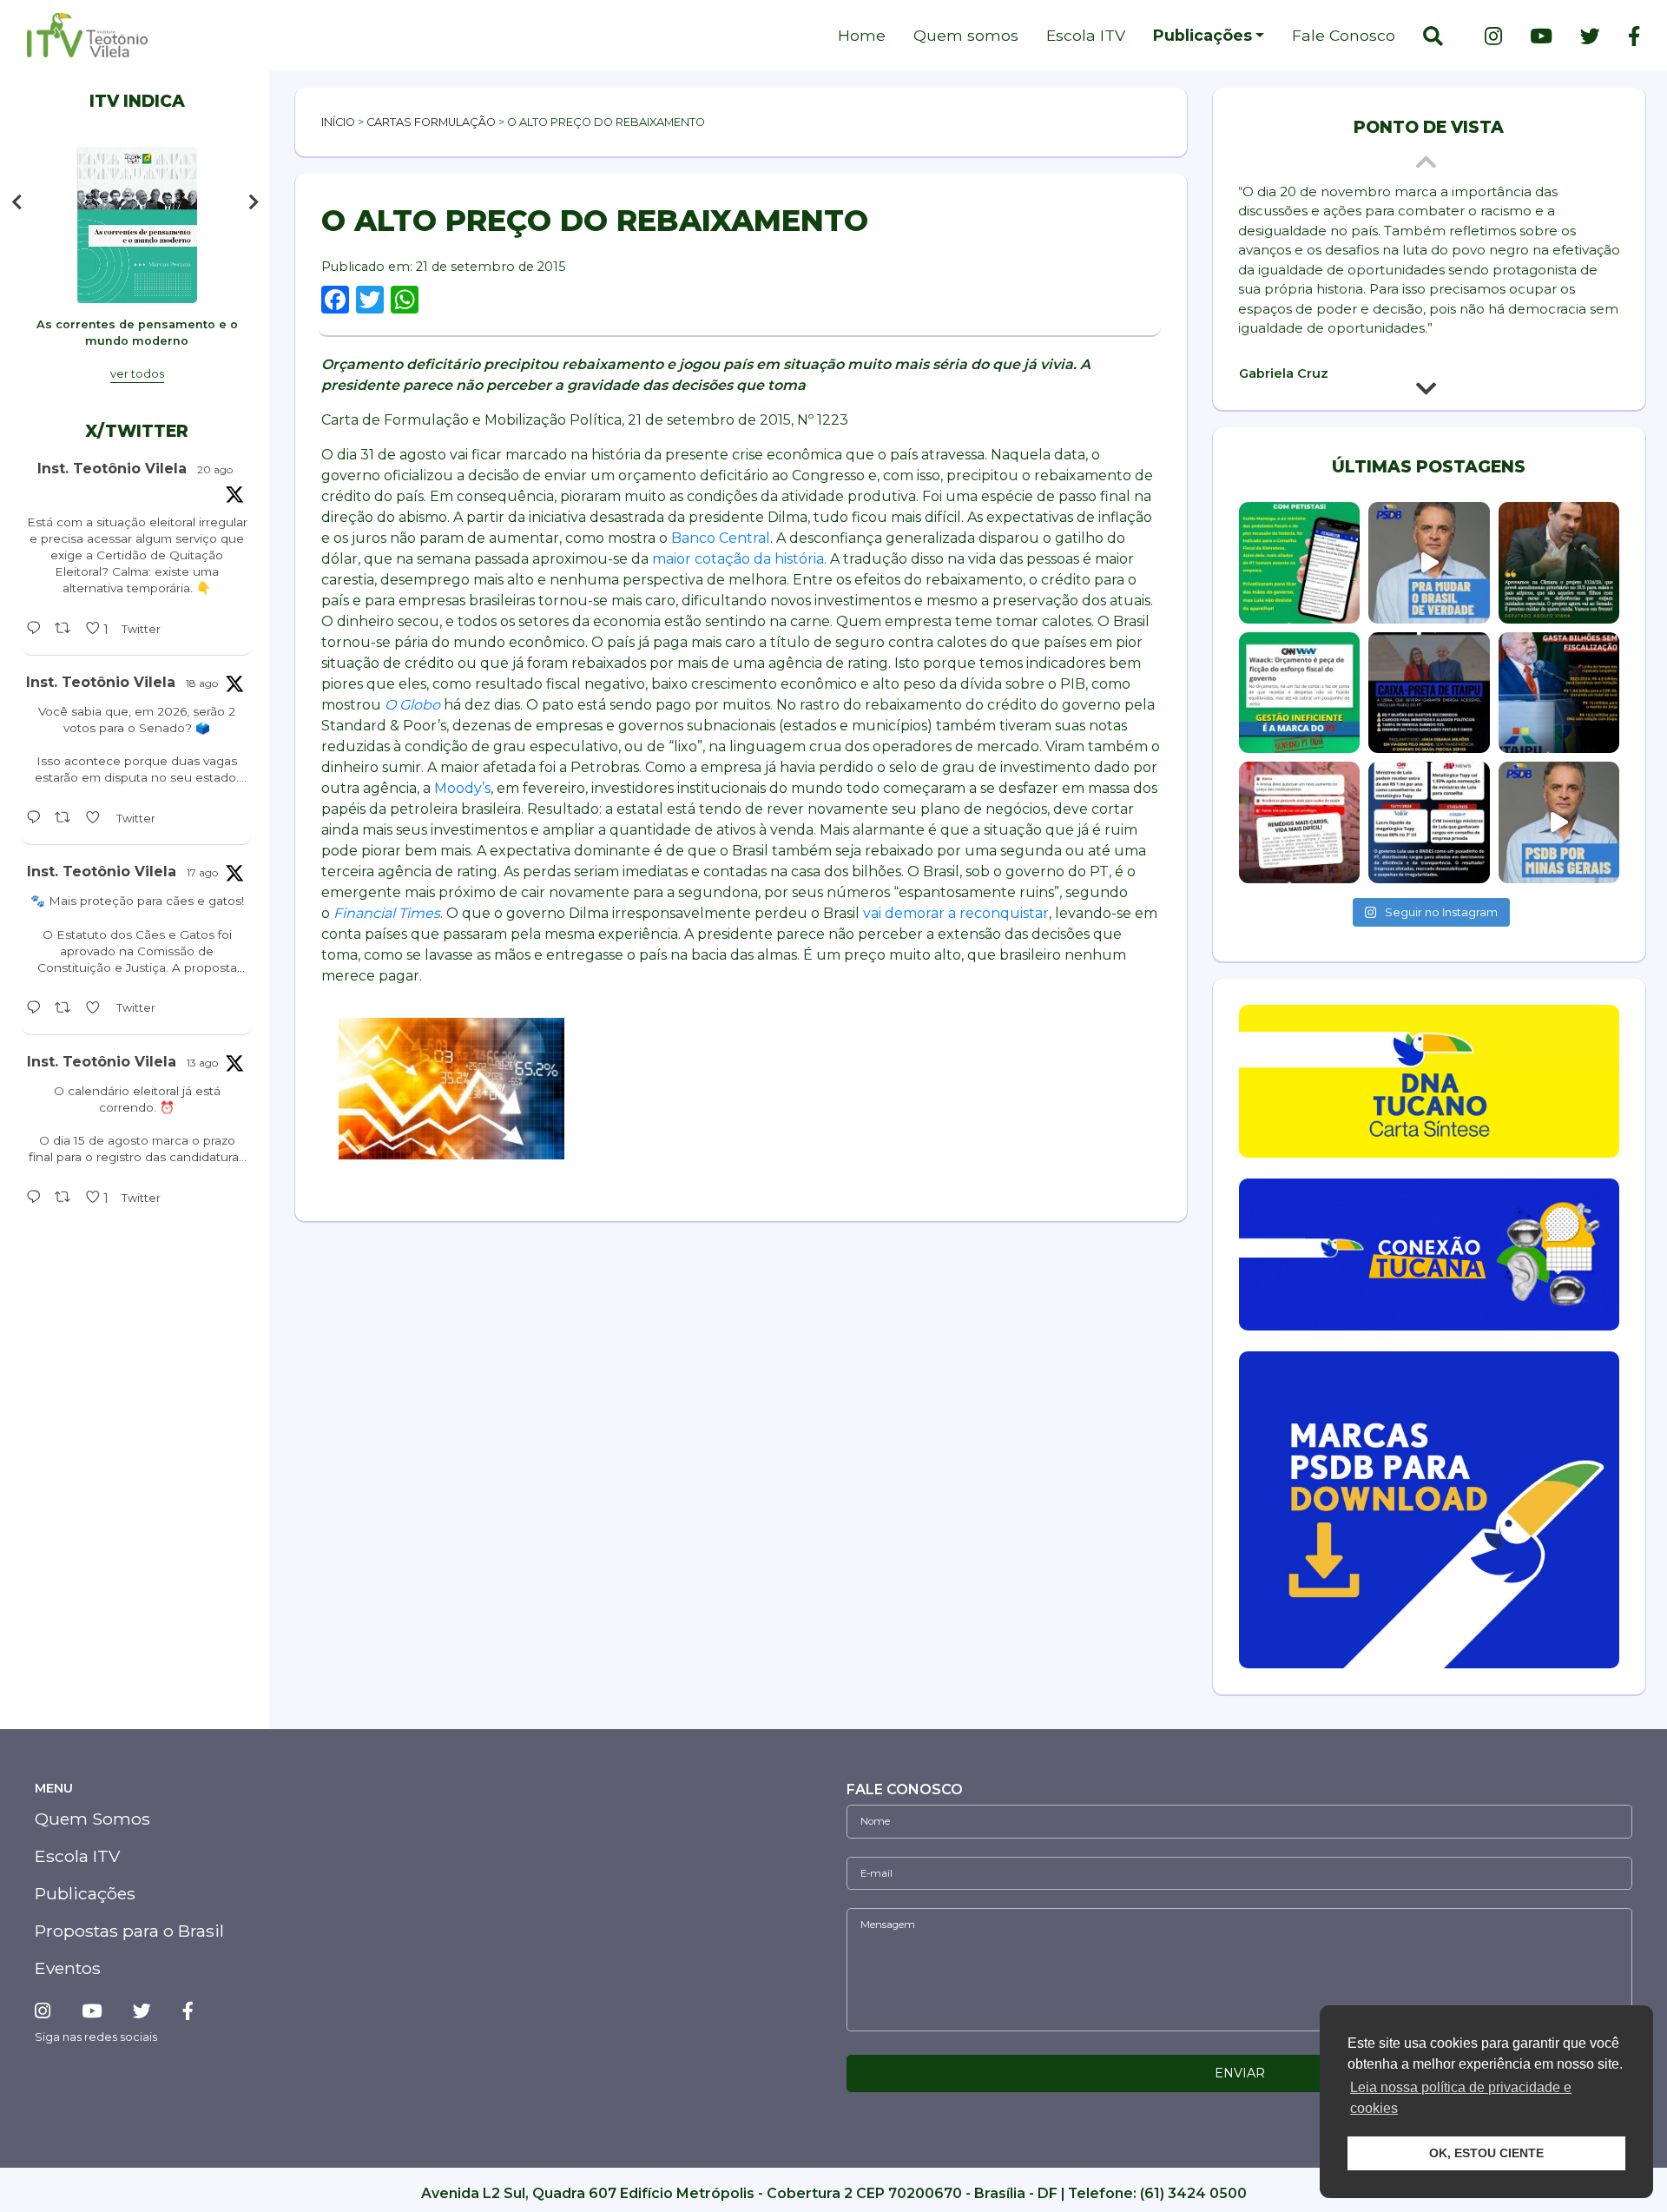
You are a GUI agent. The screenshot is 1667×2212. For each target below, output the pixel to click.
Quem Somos (92, 1819)
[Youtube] (1541, 36)
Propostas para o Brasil (129, 1931)
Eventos (68, 1968)
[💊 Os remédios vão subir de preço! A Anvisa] (1299, 822)
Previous (16, 202)
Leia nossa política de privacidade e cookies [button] (1461, 2098)
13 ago (202, 1063)
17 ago (202, 872)
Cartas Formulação (431, 122)
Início (338, 122)
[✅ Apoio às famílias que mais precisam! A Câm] (1559, 562)
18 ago (202, 683)
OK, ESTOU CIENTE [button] (1486, 2153)
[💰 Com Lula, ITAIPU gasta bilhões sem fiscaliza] (1559, 693)
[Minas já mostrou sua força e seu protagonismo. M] (1559, 822)
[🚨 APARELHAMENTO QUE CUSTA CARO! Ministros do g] (1429, 822)
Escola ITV (1086, 35)
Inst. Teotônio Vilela (112, 469)
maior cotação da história (738, 559)
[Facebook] (1627, 36)
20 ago (215, 469)
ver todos (137, 374)
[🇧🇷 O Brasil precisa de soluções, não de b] (1429, 562)
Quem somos (966, 35)
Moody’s (462, 788)
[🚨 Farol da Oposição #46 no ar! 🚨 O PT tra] (1429, 693)
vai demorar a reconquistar (956, 913)
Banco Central (721, 538)
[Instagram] (1493, 36)
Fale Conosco (1344, 35)
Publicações (1202, 35)
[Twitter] (1590, 36)
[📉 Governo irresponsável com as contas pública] (1299, 693)
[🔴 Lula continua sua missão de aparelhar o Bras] (1299, 562)
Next (258, 202)
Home (862, 35)
